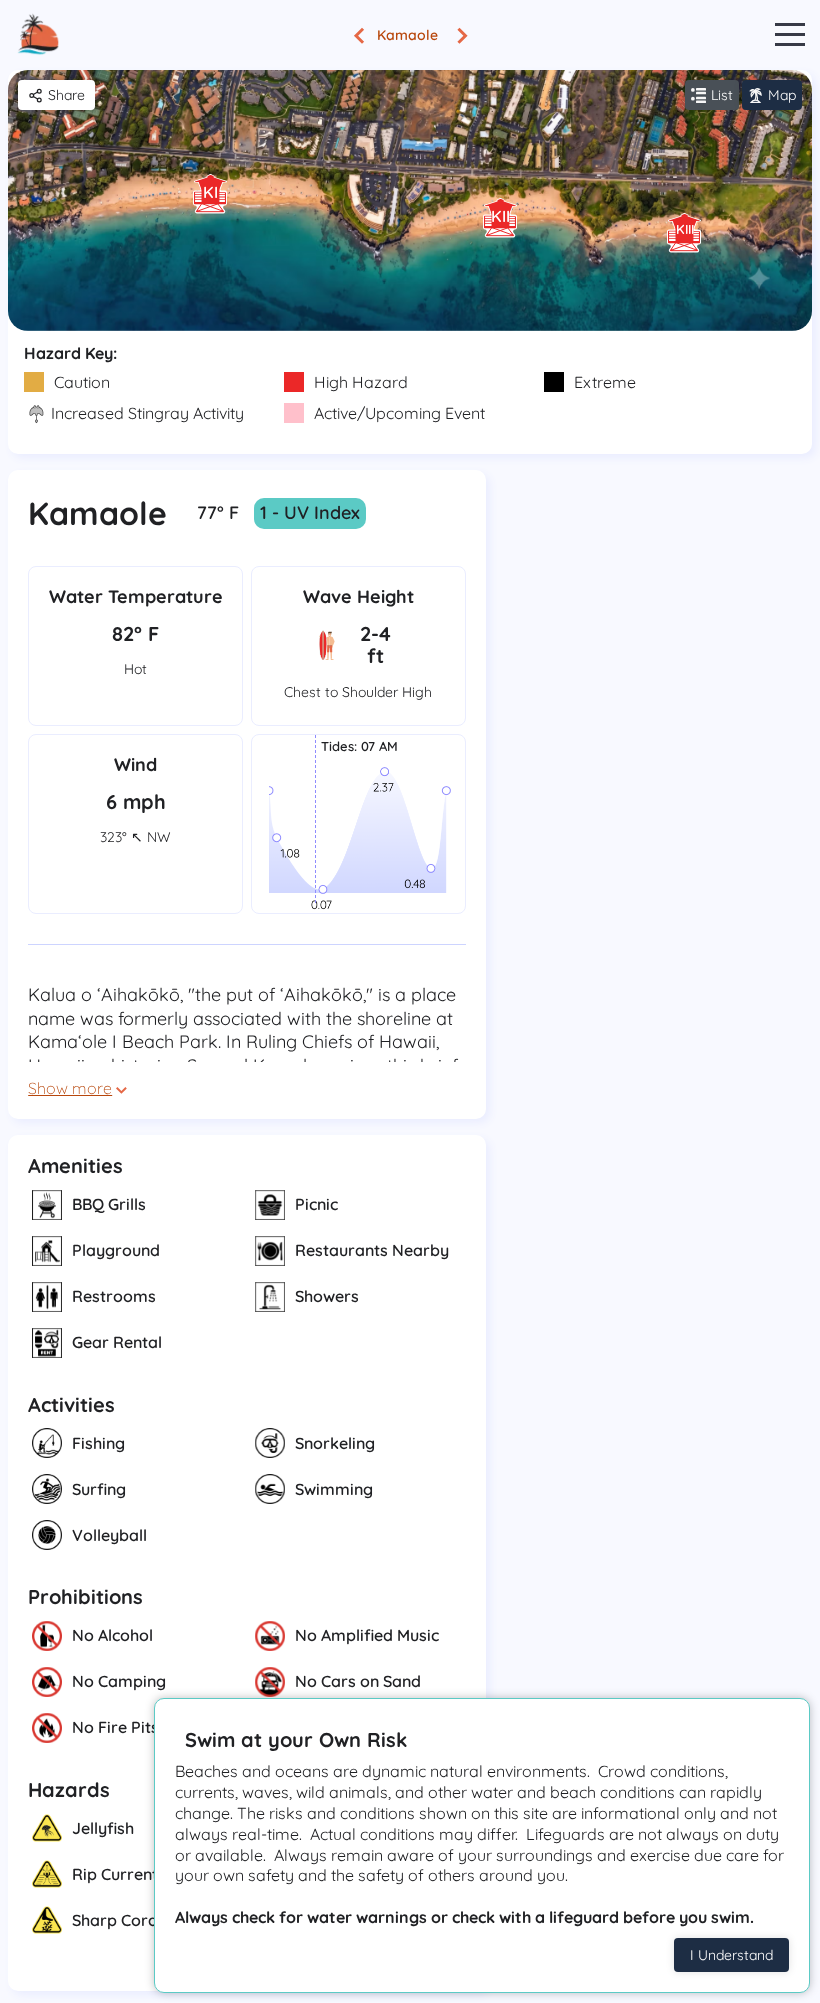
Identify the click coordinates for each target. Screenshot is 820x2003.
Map (782, 95)
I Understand (731, 1955)
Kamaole (407, 35)
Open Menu (790, 35)
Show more (70, 1088)
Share (66, 95)
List (722, 95)
